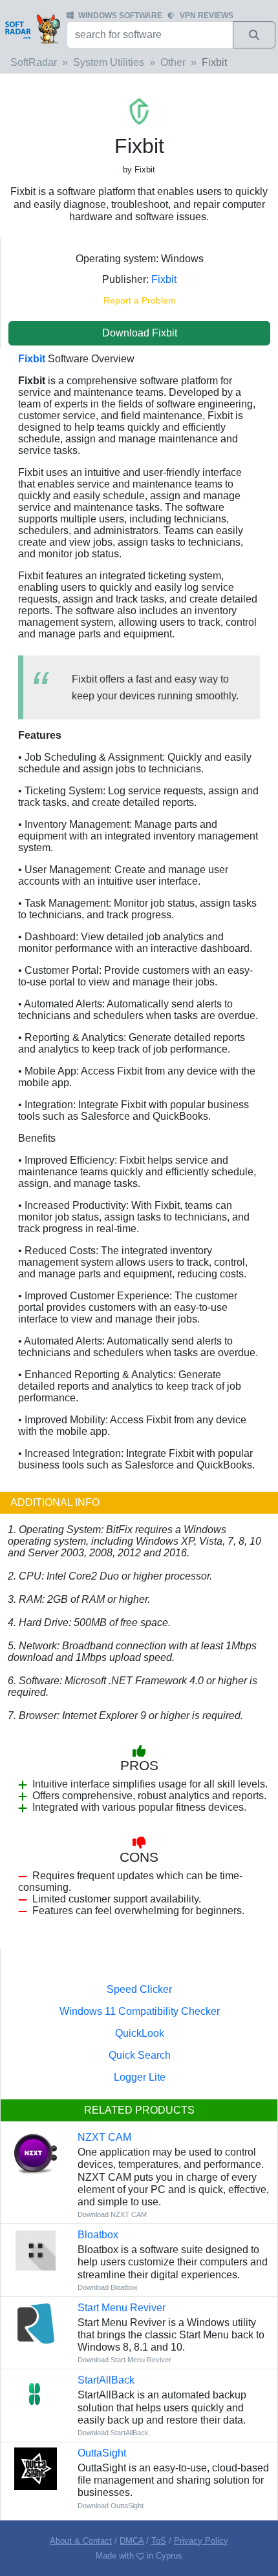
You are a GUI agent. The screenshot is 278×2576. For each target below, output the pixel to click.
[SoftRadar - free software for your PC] (32, 28)
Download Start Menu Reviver (124, 2360)
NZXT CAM (104, 2137)
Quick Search (140, 2055)
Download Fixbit (140, 333)
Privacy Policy (201, 2541)
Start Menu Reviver (122, 2308)
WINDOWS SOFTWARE (120, 15)
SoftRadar (34, 62)
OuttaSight (102, 2453)
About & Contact (81, 2541)
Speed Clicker (139, 1989)
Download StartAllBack (113, 2433)
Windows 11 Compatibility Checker (140, 2011)
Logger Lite (140, 2077)
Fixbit (164, 279)
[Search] (254, 35)
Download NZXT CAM (112, 2214)
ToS (159, 2541)
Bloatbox (98, 2235)
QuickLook (140, 2033)
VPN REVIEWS (207, 15)
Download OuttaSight (111, 2506)
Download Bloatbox (108, 2287)
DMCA (132, 2541)
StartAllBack (106, 2380)
